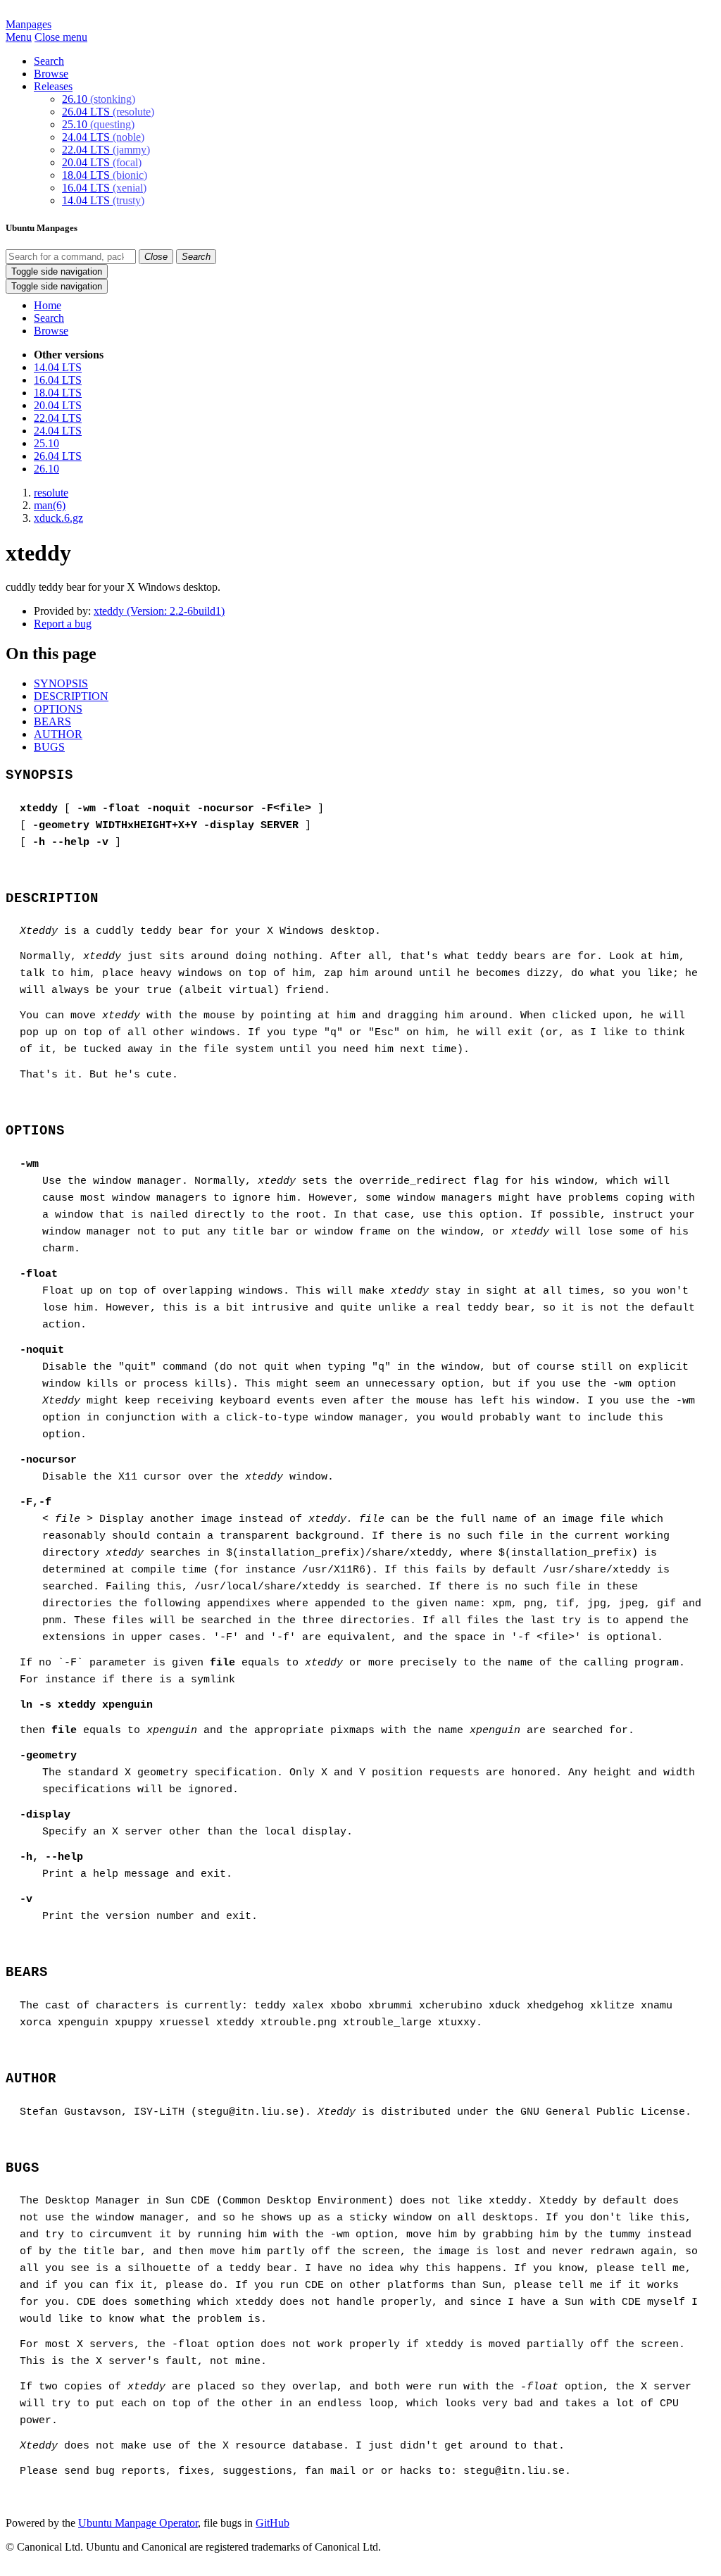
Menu (19, 37)
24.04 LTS (103, 137)
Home (48, 305)
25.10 (98, 124)
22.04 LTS (106, 150)
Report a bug (63, 624)
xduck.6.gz (58, 518)
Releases (53, 86)
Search (49, 61)
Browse (51, 74)
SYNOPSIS (61, 683)
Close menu (61, 37)
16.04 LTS (104, 188)
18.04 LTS (105, 175)
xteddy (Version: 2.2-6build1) (159, 611)
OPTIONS (58, 709)
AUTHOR (58, 734)
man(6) (50, 505)
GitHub (272, 2523)
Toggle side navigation (57, 271)
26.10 (99, 99)
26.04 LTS (108, 112)
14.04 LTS (103, 200)
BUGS (49, 747)
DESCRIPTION (71, 696)
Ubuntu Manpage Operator (138, 2523)
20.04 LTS (102, 162)
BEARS (52, 721)
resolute (51, 493)
